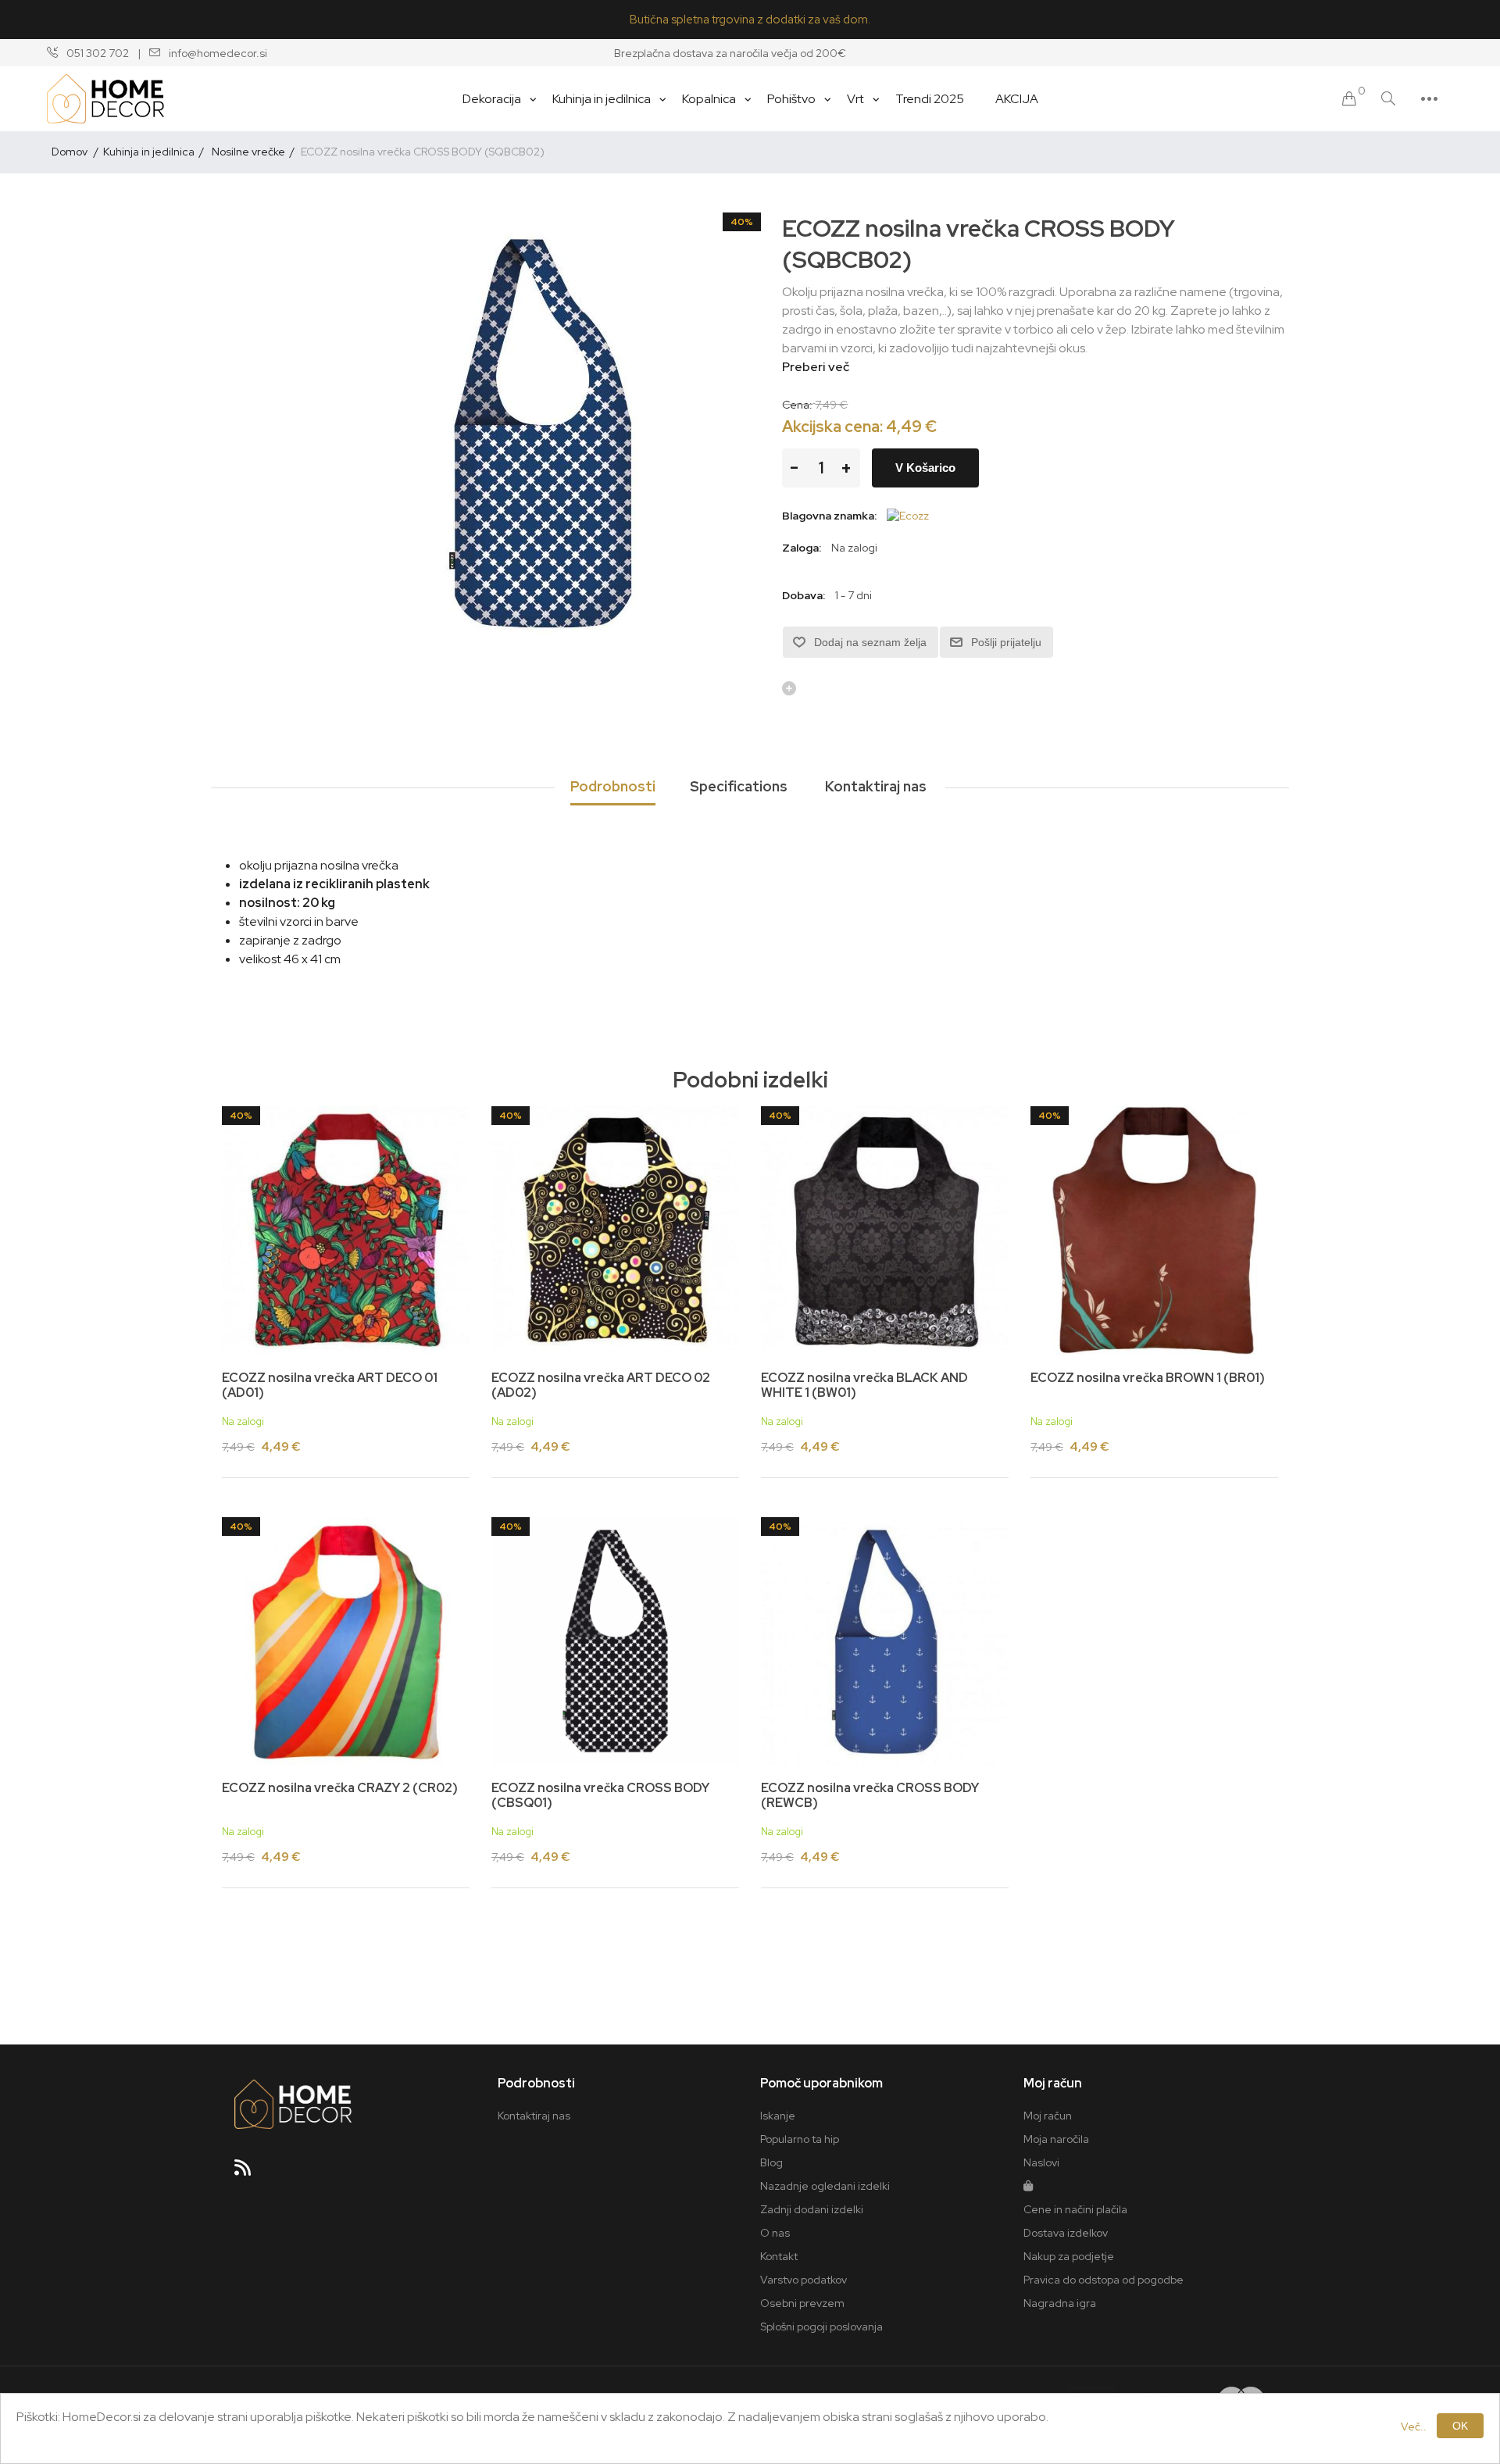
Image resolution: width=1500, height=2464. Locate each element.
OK (1460, 2426)
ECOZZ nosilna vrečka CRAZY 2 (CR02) (340, 1788)
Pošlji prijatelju (1006, 642)
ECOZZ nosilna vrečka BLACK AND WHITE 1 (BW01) (864, 1385)
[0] (1349, 99)
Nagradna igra (1060, 2303)
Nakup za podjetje (1069, 2256)
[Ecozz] (908, 516)
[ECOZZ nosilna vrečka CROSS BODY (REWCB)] (885, 1641)
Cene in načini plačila (1075, 2209)
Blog (771, 2162)
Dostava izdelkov (1066, 2233)
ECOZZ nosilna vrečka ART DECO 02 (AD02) (601, 1385)
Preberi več (816, 367)
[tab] (613, 787)
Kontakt (779, 2256)
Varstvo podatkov (804, 2280)
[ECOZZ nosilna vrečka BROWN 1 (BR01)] (1154, 1230)
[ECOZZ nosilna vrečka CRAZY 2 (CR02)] (346, 1641)
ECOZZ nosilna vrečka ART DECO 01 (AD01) (330, 1385)
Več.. (1414, 2427)
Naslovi (1041, 2162)
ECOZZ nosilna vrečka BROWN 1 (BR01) (1148, 1378)
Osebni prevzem (802, 2303)
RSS (249, 2173)
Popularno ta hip (800, 2139)
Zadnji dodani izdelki (812, 2209)
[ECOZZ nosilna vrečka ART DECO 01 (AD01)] (346, 1230)
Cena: (797, 404)
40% (742, 222)
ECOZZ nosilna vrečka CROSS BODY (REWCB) (870, 1795)
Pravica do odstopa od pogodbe (1104, 2280)
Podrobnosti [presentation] (613, 786)
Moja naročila (1056, 2139)
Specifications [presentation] (739, 786)
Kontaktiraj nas (534, 2116)
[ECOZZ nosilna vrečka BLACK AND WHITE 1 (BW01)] (885, 1230)
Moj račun (1048, 2116)
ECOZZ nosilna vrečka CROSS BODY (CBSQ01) (600, 1795)
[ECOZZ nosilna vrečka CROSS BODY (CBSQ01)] (615, 1641)
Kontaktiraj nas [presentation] (876, 786)
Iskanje (778, 2116)
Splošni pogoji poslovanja (821, 2327)
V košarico (925, 468)
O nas (775, 2233)
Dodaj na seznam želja (870, 642)
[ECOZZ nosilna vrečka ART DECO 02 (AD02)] (615, 1230)
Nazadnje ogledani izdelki (825, 2186)
